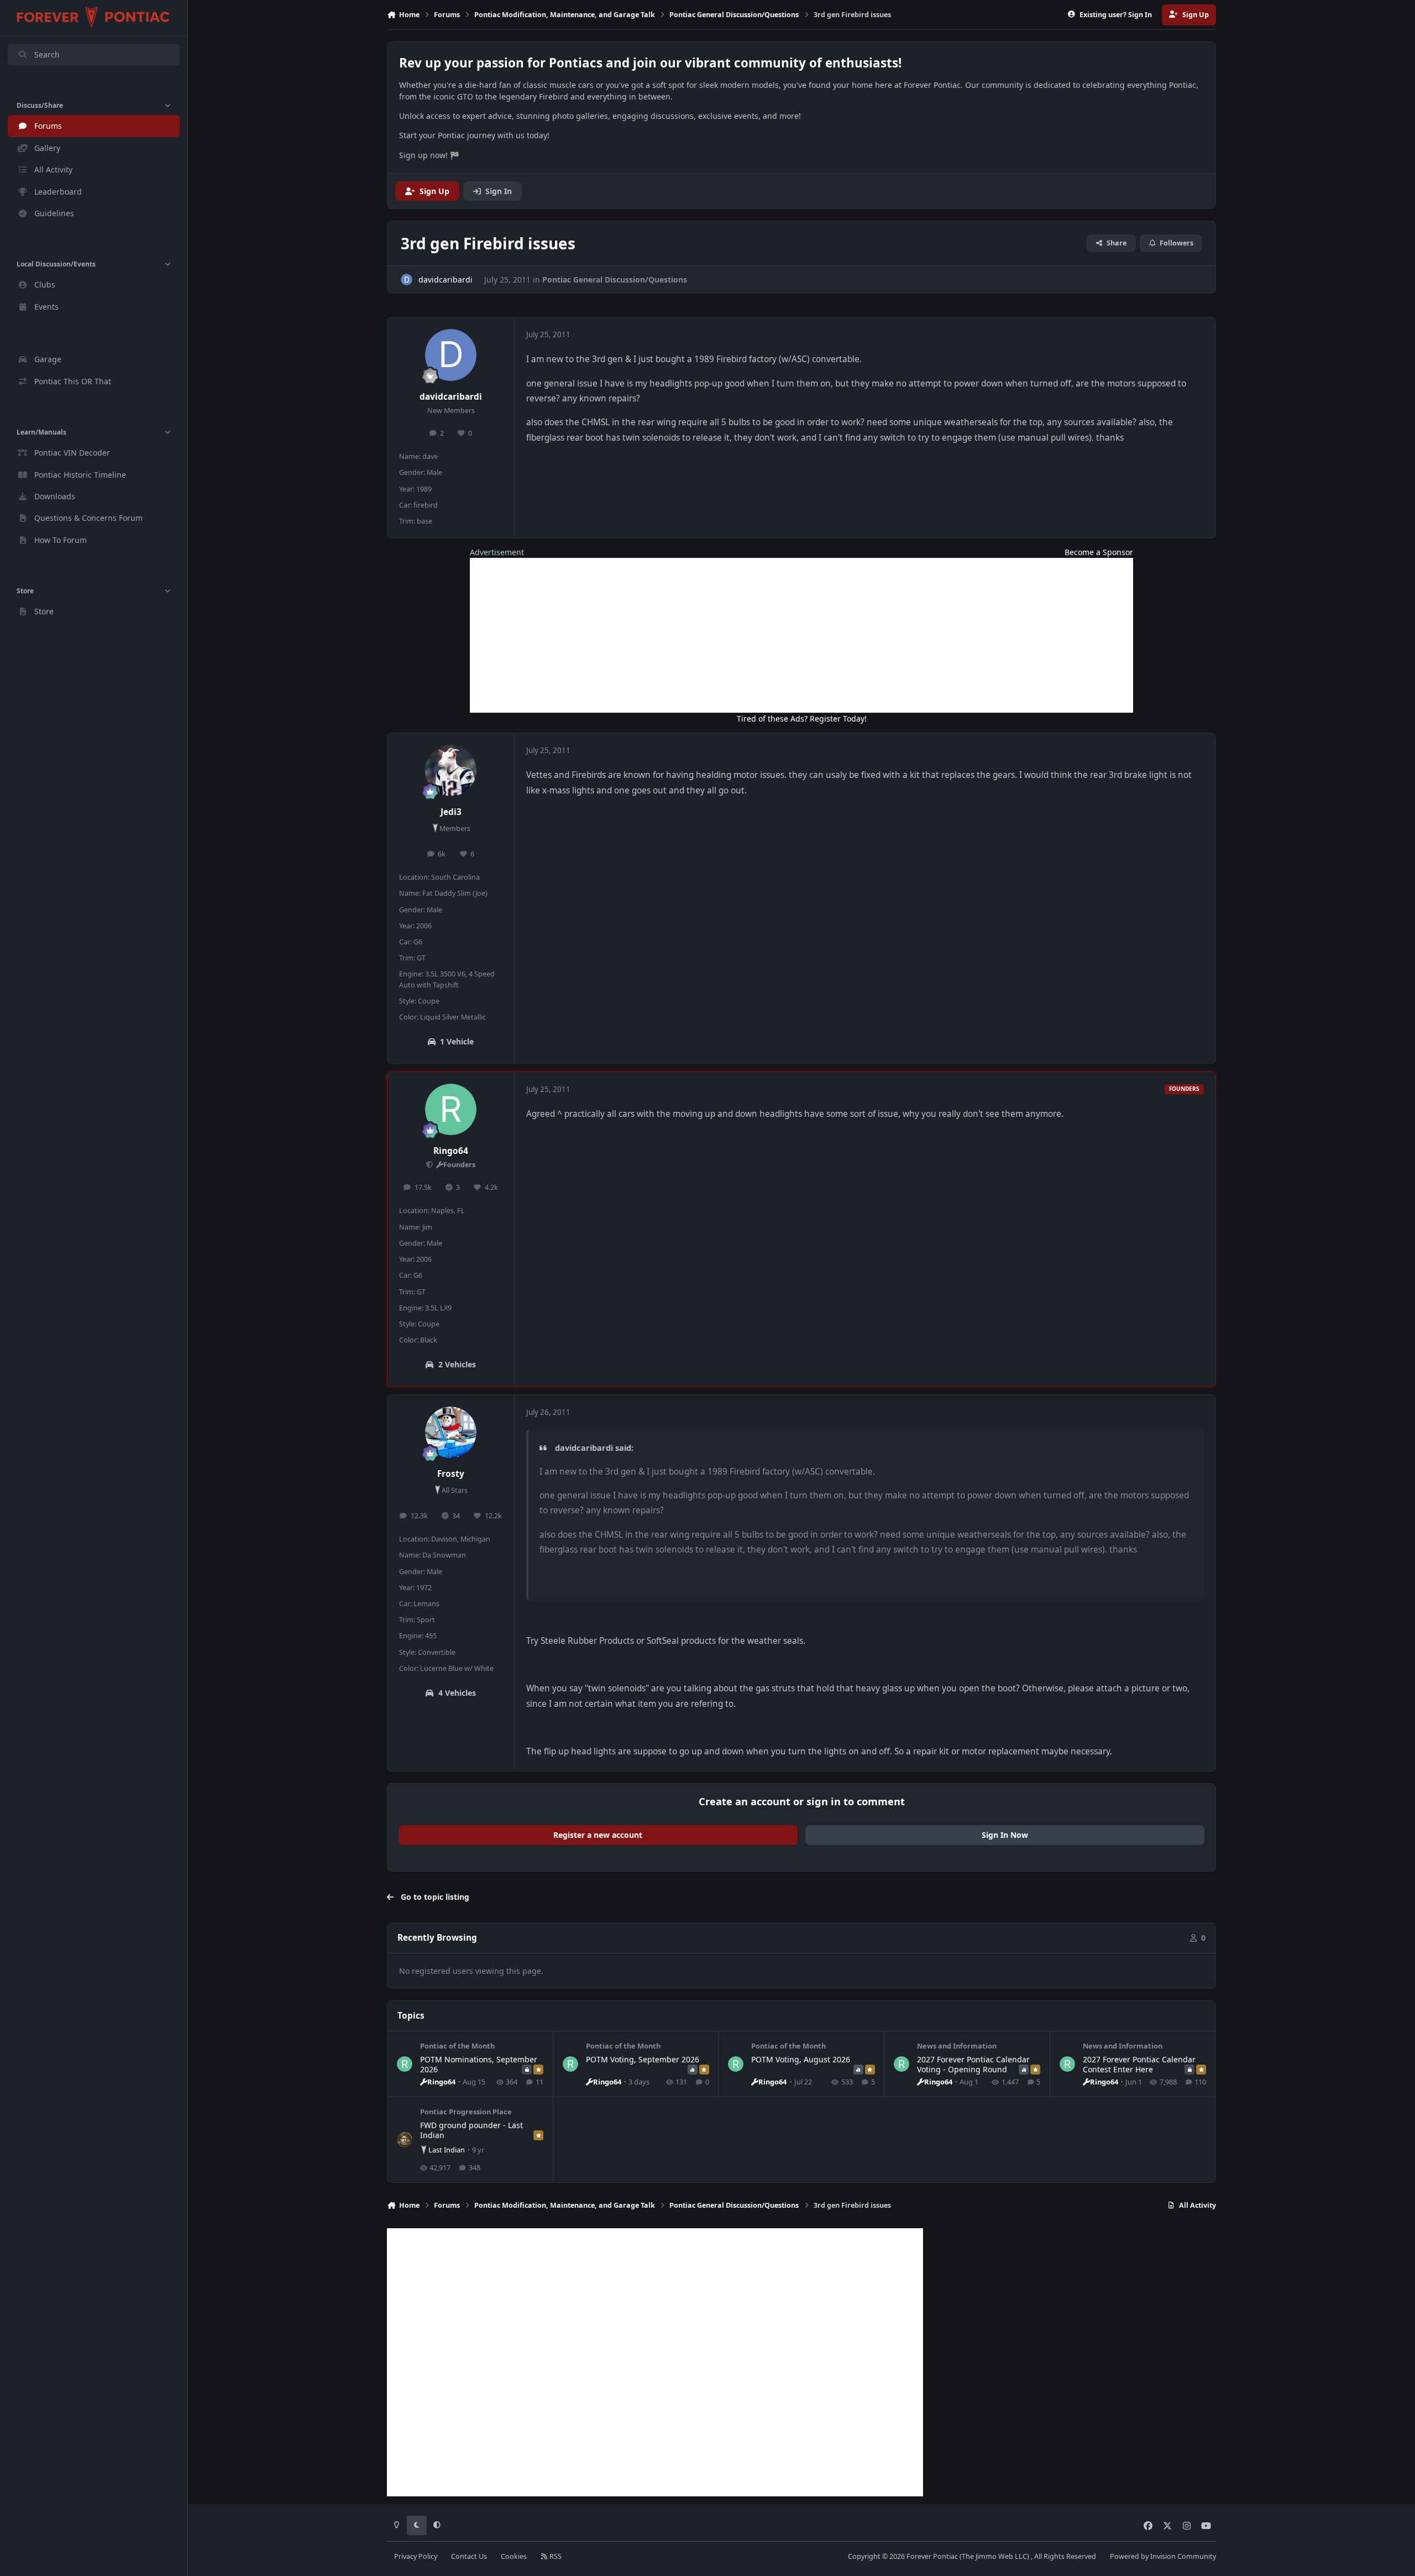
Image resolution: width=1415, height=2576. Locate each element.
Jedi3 (451, 812)
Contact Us (469, 2556)
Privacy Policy (416, 2556)
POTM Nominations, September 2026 (479, 2064)
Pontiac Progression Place (466, 2112)
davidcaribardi (451, 397)
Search (47, 54)
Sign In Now (1005, 1835)
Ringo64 (451, 1151)
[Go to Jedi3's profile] (451, 771)
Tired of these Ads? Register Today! (802, 719)
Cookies (514, 2556)
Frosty (451, 1474)
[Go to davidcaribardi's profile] (407, 279)
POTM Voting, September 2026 (643, 2059)
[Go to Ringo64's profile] (451, 1110)
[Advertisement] (801, 635)
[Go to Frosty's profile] (451, 1433)
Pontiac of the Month (457, 2046)
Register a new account (598, 1835)
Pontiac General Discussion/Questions (615, 279)
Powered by (1163, 2556)
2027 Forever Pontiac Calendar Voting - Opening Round (973, 2064)
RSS (555, 2556)
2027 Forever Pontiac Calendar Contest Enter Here (1139, 2064)
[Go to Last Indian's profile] (405, 2140)
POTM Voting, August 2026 (801, 2059)
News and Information (957, 2046)
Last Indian (447, 2150)
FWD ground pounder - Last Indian (471, 2130)
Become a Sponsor (1099, 552)
